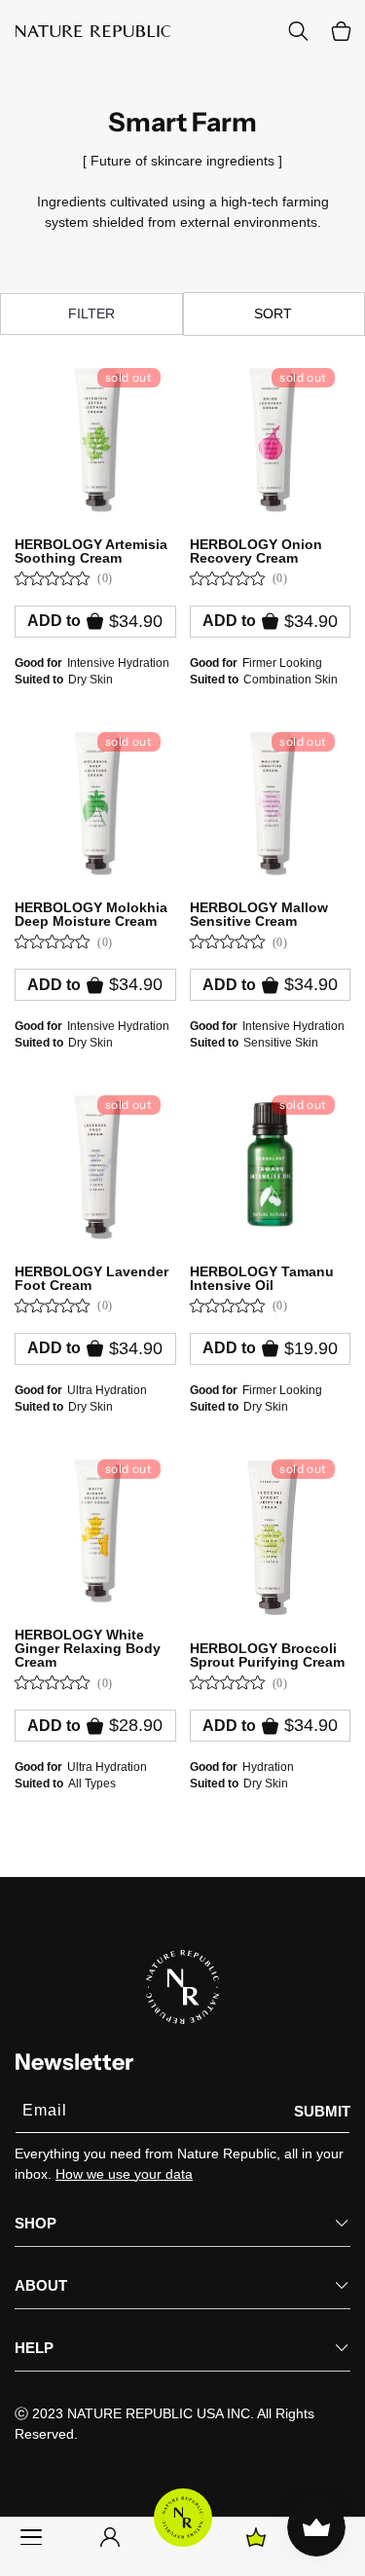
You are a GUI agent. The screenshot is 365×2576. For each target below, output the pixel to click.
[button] (341, 31)
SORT (273, 313)
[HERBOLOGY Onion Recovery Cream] (271, 437)
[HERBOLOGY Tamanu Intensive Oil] (271, 1164)
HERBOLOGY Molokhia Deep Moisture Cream (91, 914)
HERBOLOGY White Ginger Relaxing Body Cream (88, 1648)
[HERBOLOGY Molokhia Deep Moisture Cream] (95, 801)
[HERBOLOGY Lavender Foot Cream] (95, 1164)
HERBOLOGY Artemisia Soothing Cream (91, 551)
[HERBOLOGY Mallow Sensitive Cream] (271, 801)
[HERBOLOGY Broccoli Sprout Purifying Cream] (271, 1535)
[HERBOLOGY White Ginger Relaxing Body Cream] (95, 1528)
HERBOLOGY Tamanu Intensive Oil (262, 1278)
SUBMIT (322, 2111)
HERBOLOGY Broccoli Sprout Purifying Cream (267, 1655)
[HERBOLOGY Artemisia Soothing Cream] (95, 437)
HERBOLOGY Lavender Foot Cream (91, 1278)
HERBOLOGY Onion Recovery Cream (256, 551)
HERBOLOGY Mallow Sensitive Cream (259, 914)
